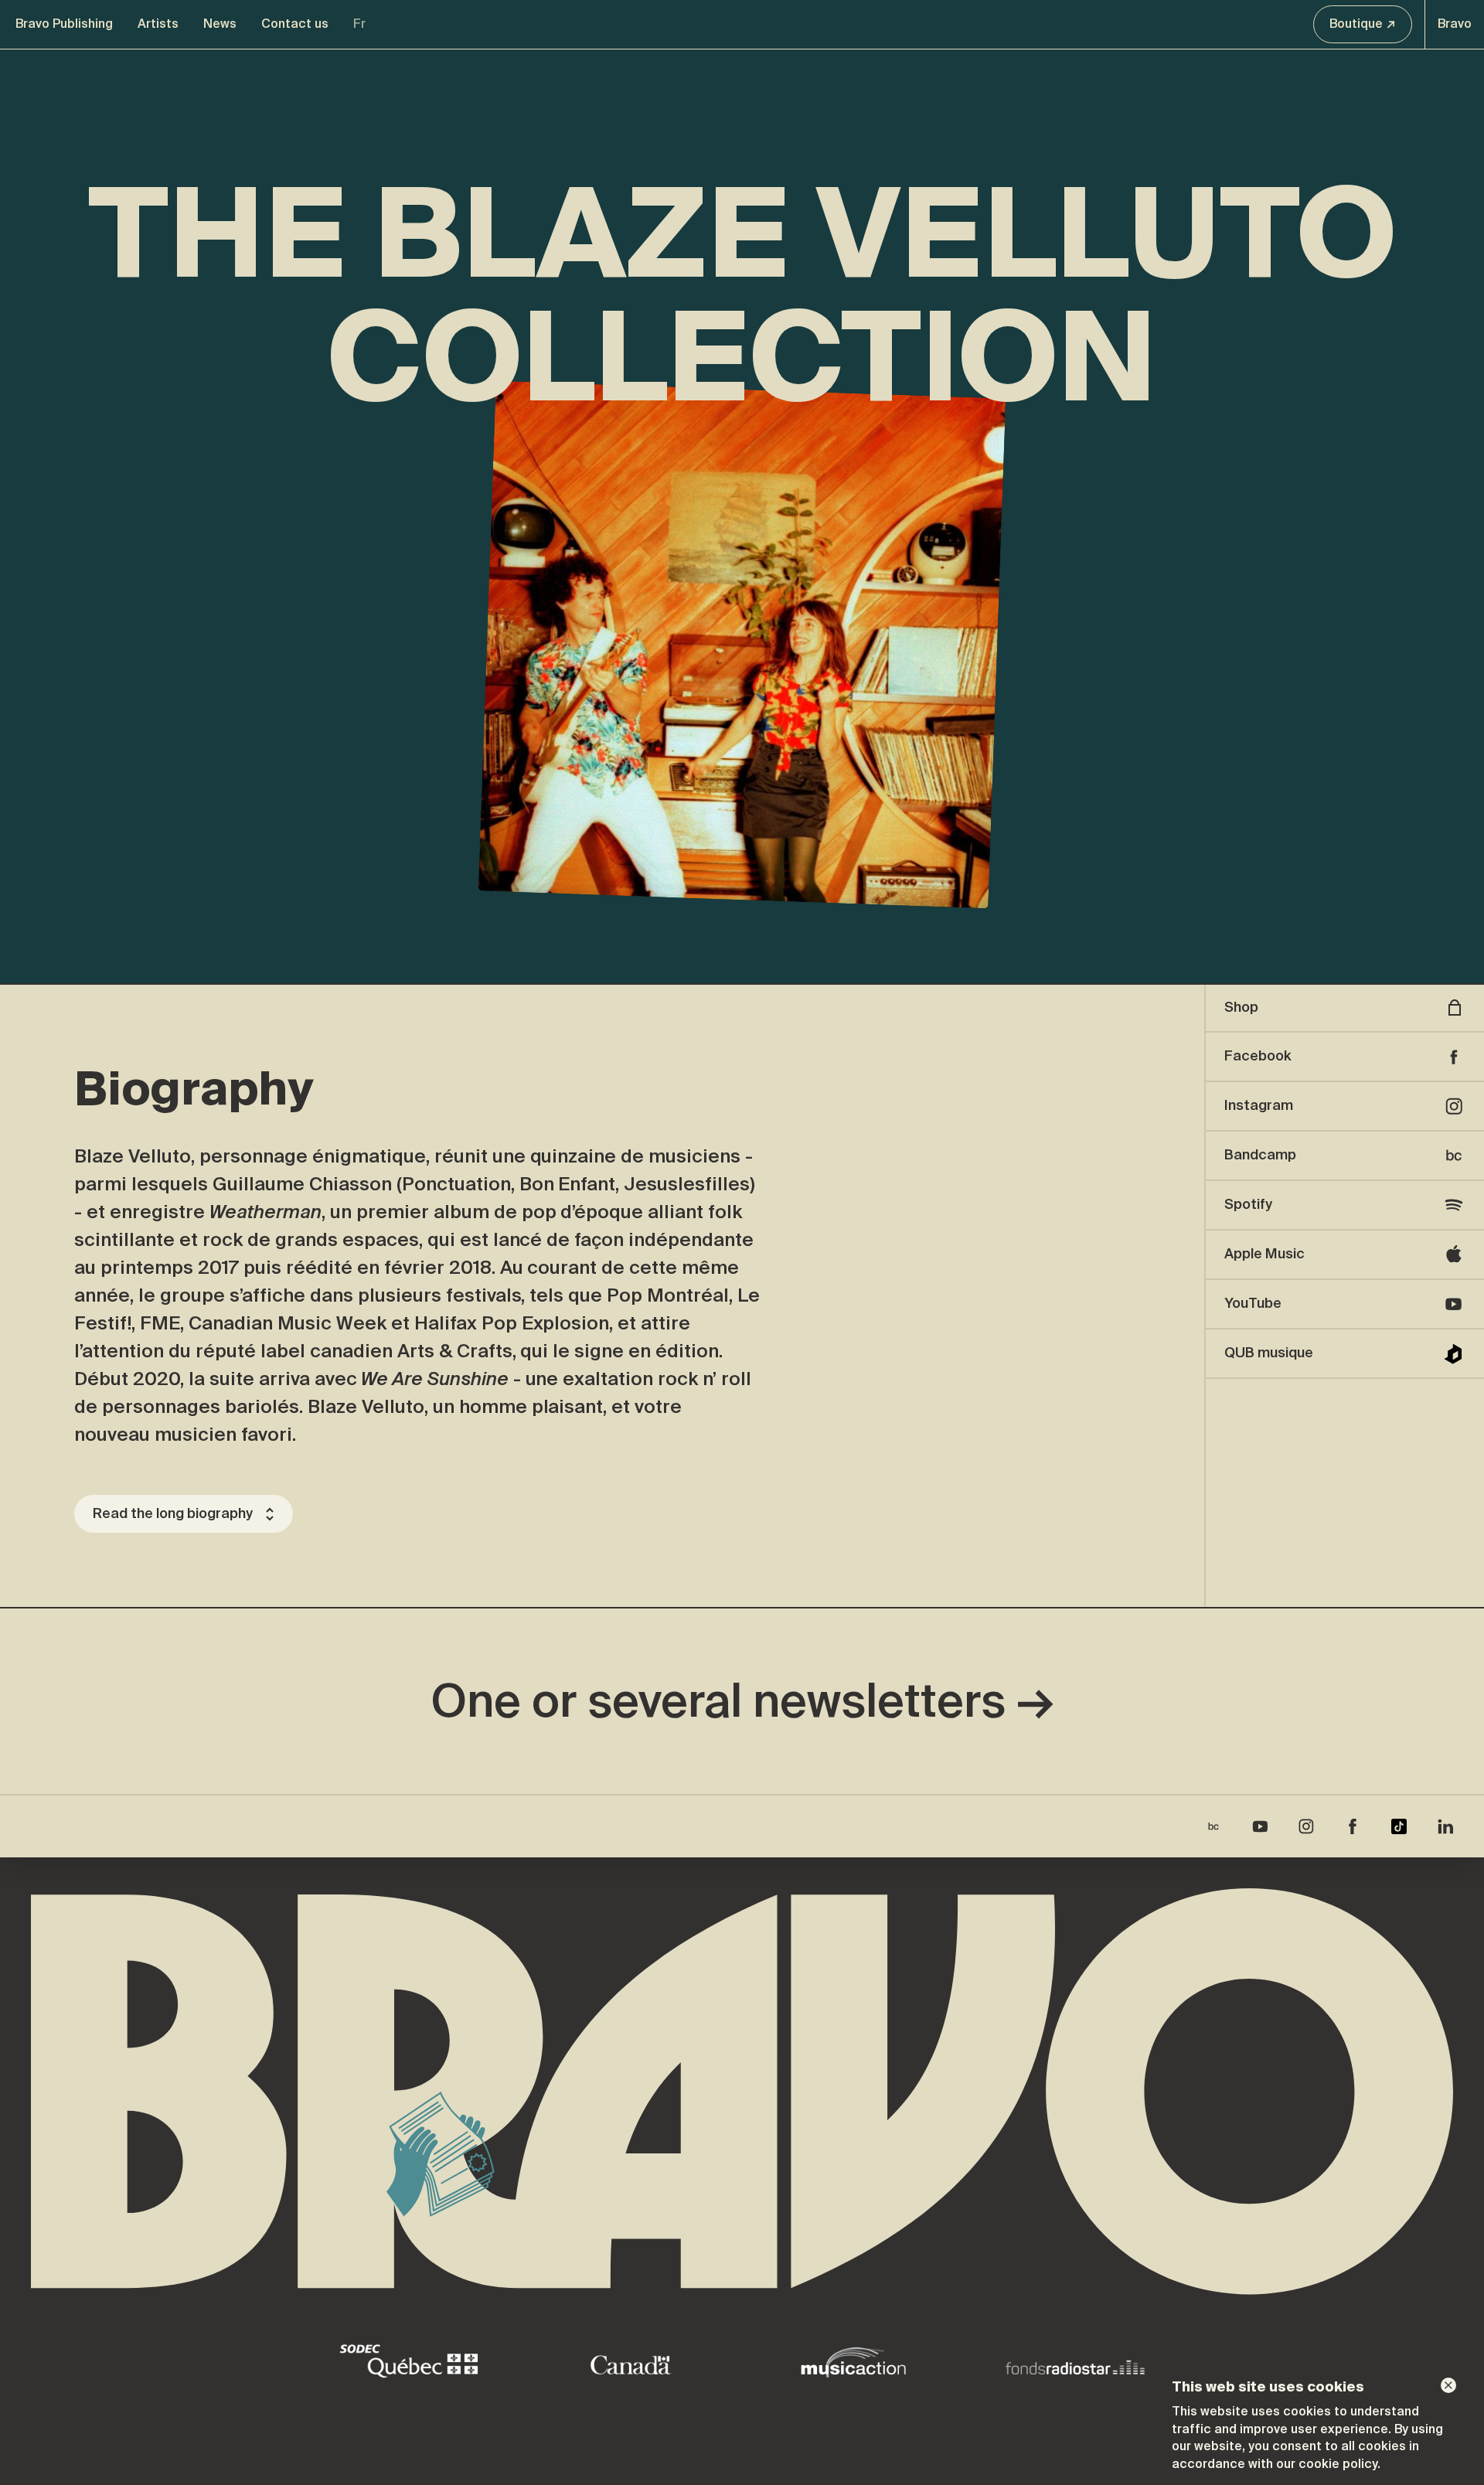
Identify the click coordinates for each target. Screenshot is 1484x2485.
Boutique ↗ (1363, 24)
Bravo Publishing (64, 24)
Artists (158, 24)
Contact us (295, 24)
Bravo (1455, 24)
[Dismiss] (1448, 2385)
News (220, 24)
